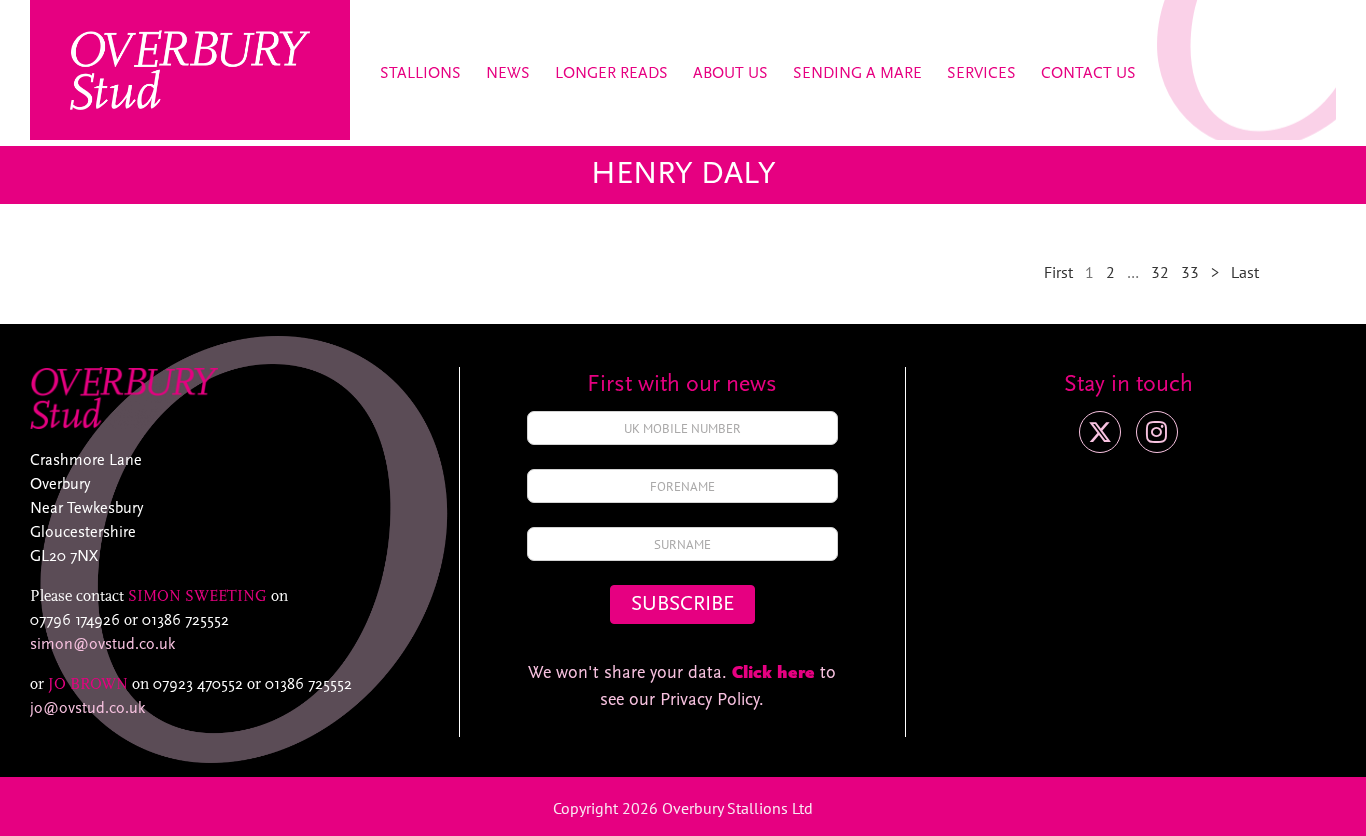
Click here (773, 674)
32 (1160, 272)
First (1058, 272)
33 (1190, 272)
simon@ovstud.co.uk (102, 645)
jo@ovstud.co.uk (87, 709)
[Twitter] (1100, 432)
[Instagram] (1157, 432)
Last (1245, 272)
